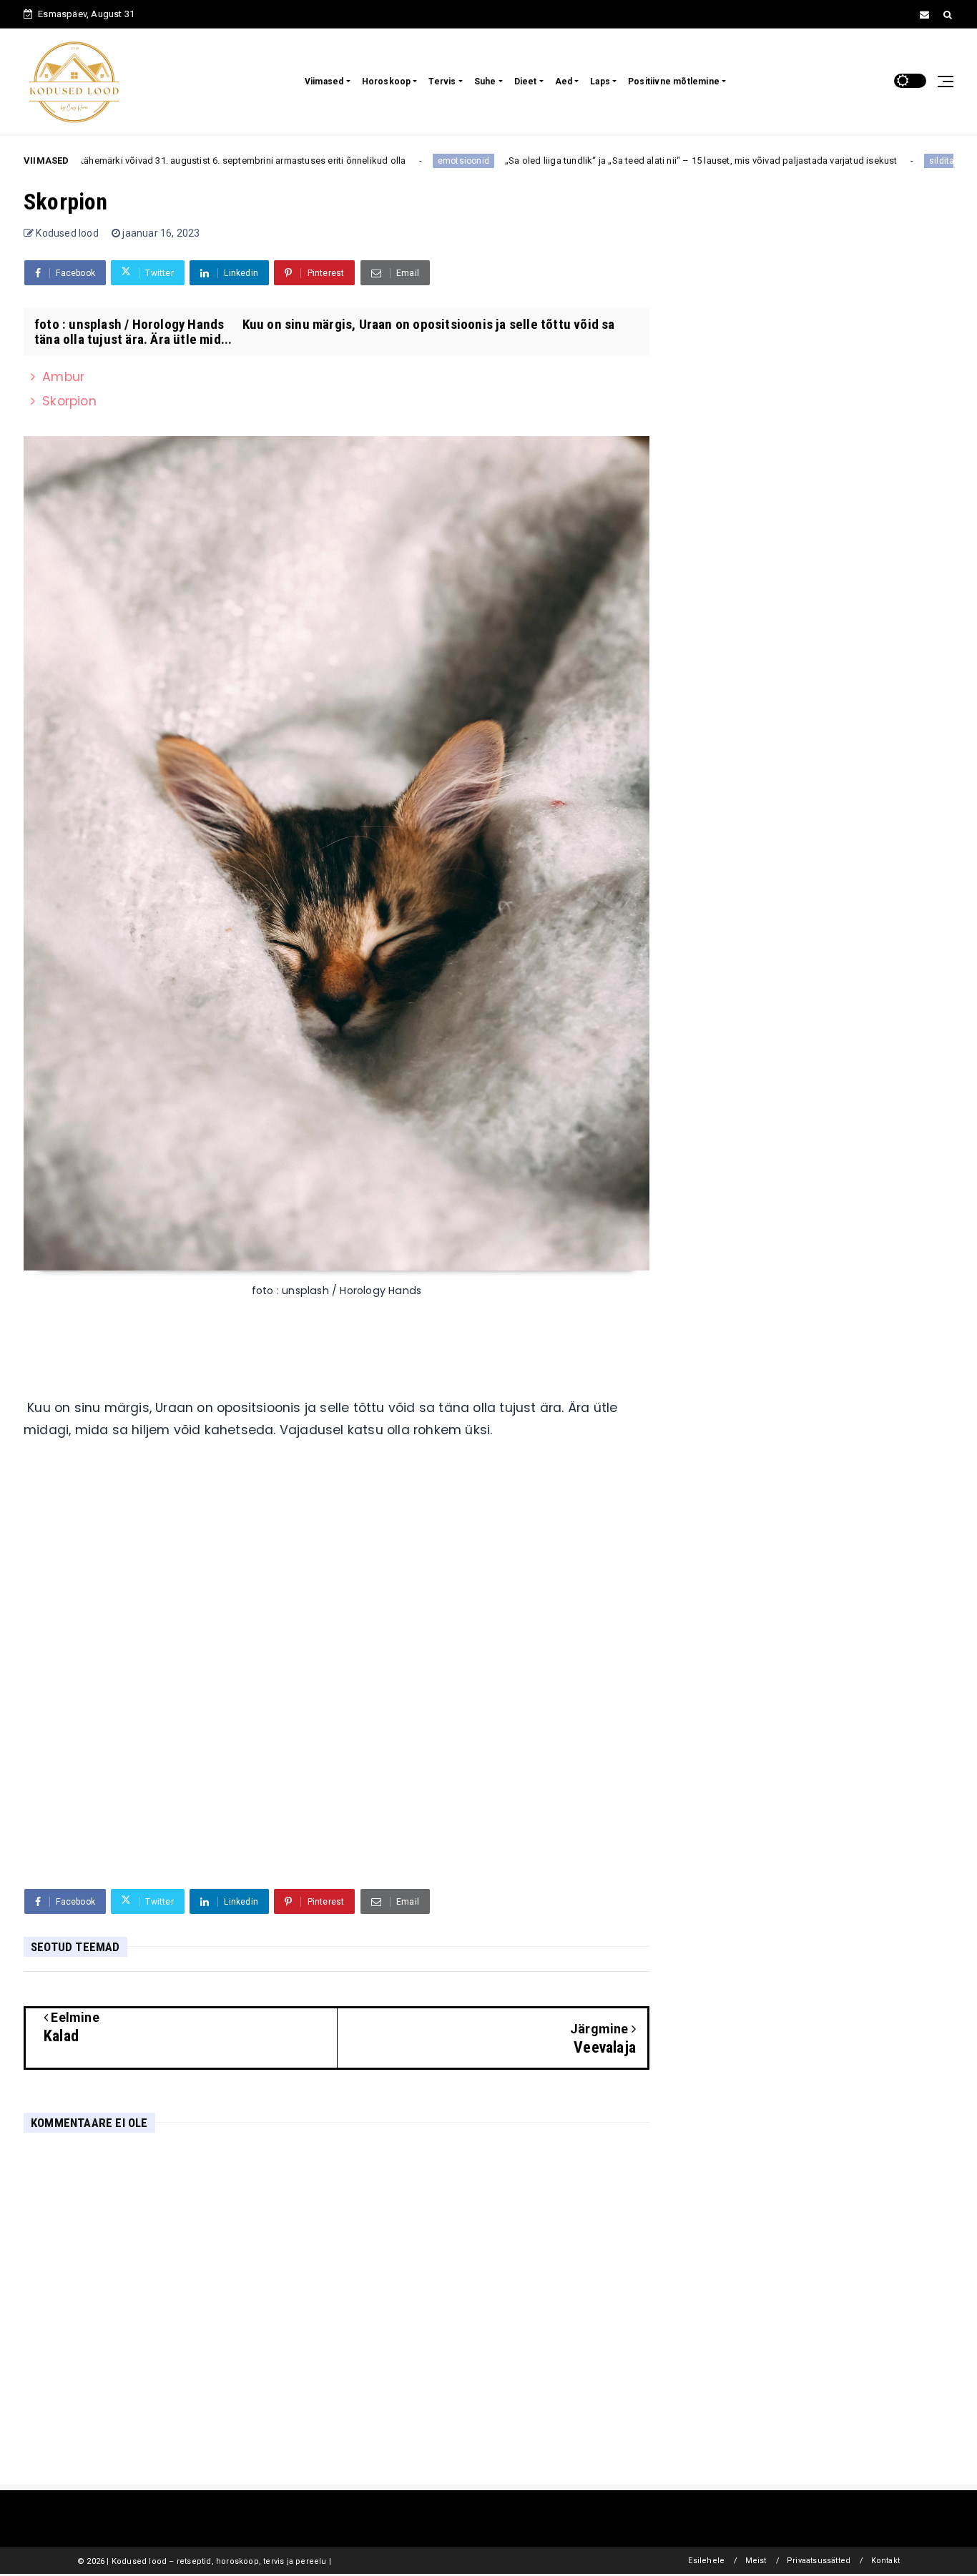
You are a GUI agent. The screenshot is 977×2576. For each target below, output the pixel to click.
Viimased (324, 82)
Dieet (526, 82)
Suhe (485, 82)
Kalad (916, 161)
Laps (600, 82)
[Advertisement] (337, 1678)
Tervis (442, 82)
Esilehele (706, 2561)
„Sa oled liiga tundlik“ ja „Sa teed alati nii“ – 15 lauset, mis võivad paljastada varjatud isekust (635, 161)
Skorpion (69, 401)
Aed (564, 82)
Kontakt (885, 2561)
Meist (756, 2561)
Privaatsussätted (819, 2561)
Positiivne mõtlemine (674, 82)
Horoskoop (387, 82)
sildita (876, 161)
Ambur (63, 377)
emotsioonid (397, 161)
